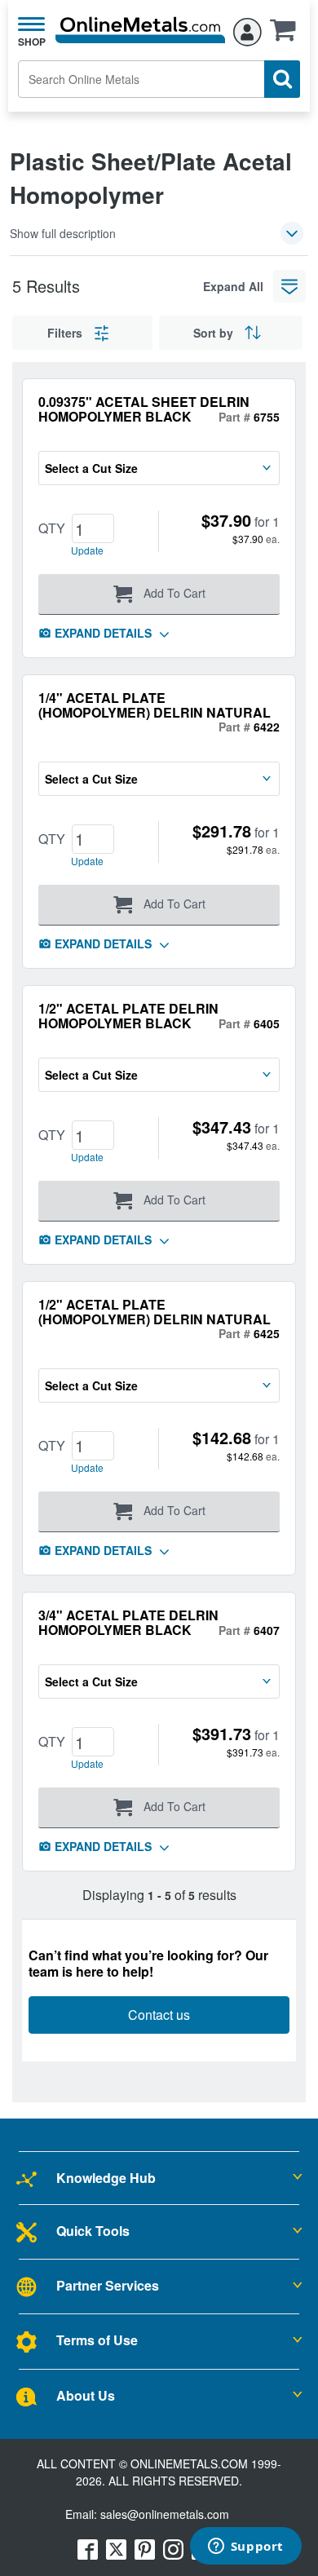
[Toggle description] (292, 233)
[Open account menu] (247, 29)
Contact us (159, 2015)
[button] (287, 35)
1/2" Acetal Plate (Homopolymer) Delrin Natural (155, 1312)
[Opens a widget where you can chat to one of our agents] (245, 2547)
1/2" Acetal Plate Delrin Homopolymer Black (128, 1016)
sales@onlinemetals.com (165, 2514)
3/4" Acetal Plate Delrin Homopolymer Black (128, 1622)
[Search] (282, 79)
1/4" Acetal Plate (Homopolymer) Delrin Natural (155, 705)
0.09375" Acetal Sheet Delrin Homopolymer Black (144, 409)
